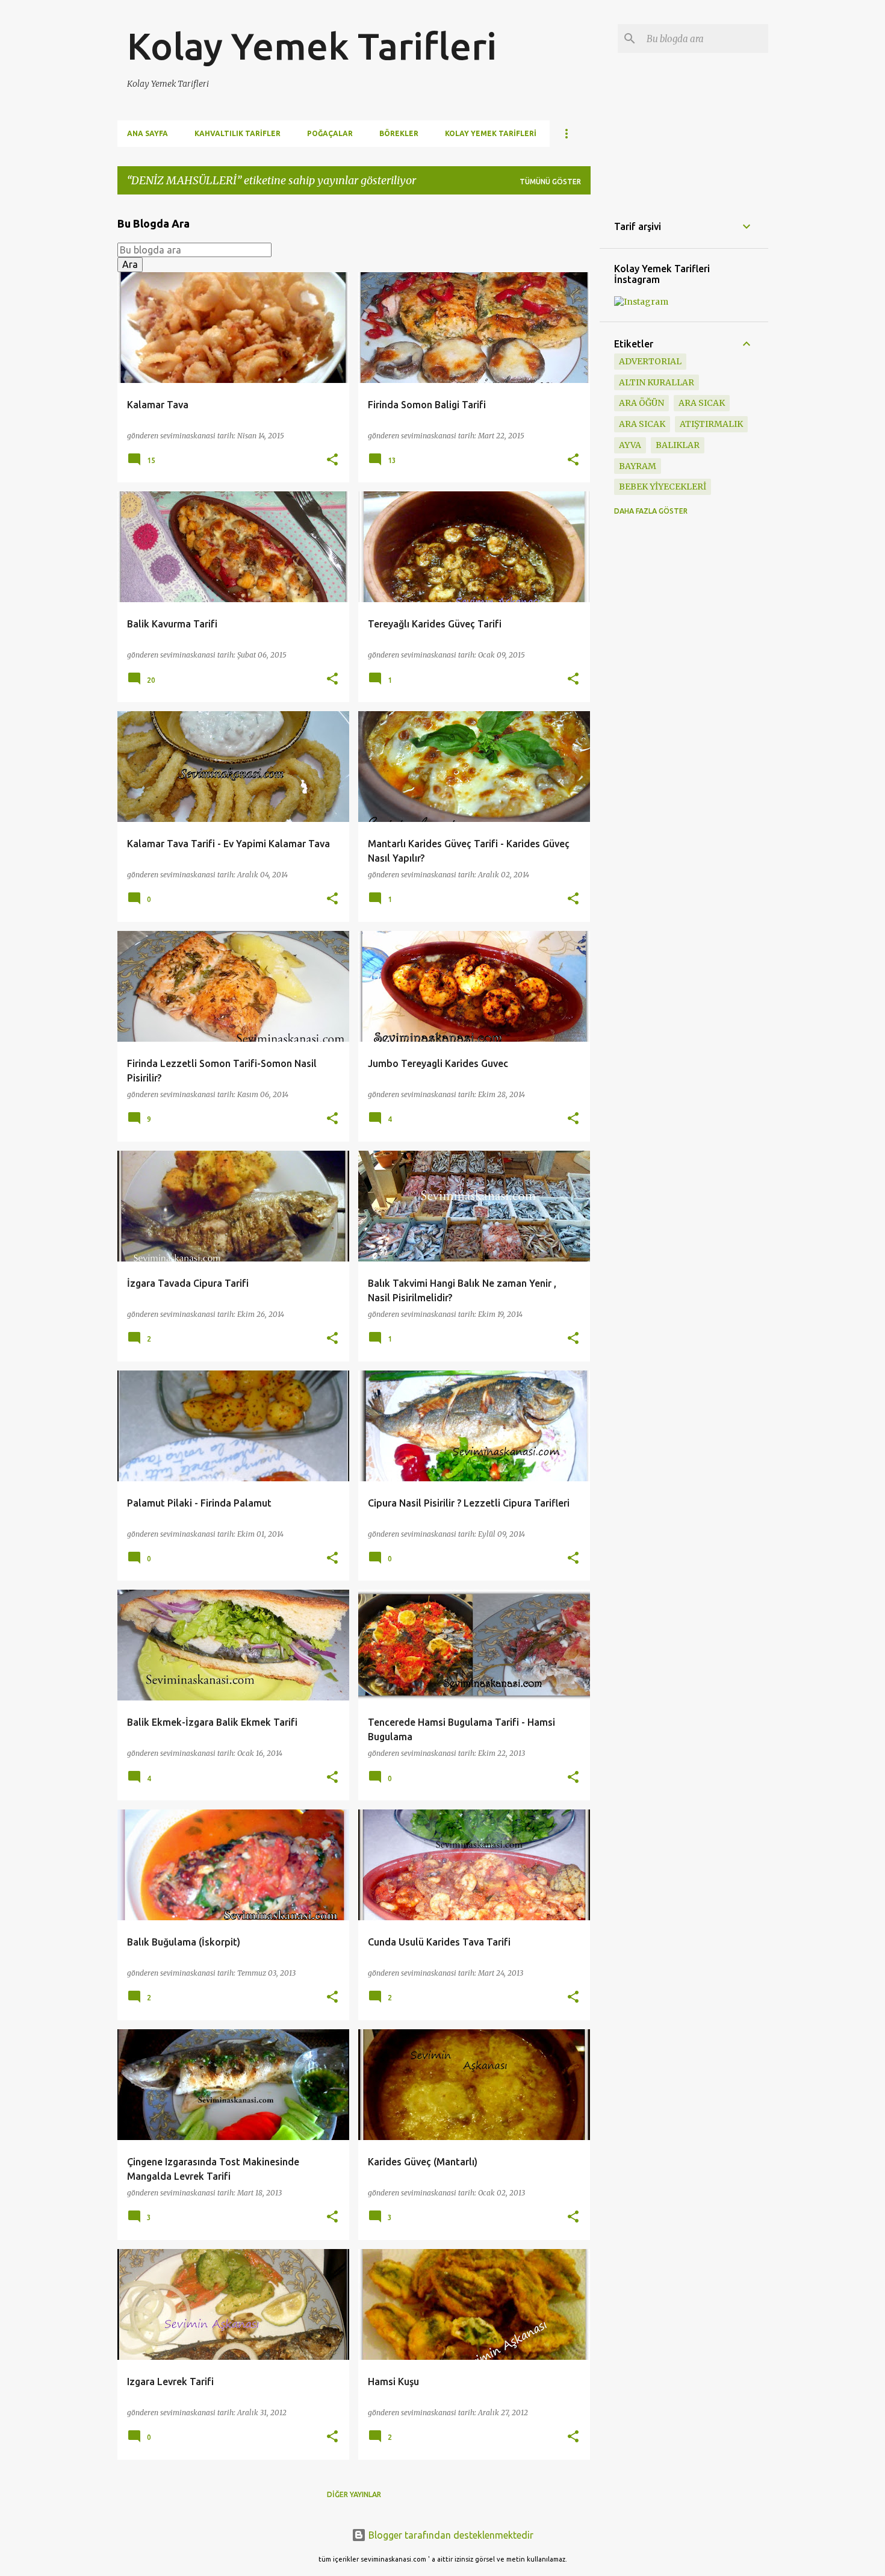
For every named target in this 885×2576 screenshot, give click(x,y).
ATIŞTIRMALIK (711, 424)
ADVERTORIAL (650, 361)
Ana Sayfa (147, 133)
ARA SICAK (642, 424)
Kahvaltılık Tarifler (238, 133)
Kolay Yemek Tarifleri (312, 46)
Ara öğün (641, 403)
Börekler (399, 133)
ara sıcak (702, 403)
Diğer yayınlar (354, 2494)
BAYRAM (638, 466)
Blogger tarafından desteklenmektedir (450, 2535)
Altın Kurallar (657, 382)
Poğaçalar (330, 133)
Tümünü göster (550, 182)
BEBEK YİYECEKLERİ (663, 487)
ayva (630, 445)
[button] (332, 460)
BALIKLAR (678, 445)
